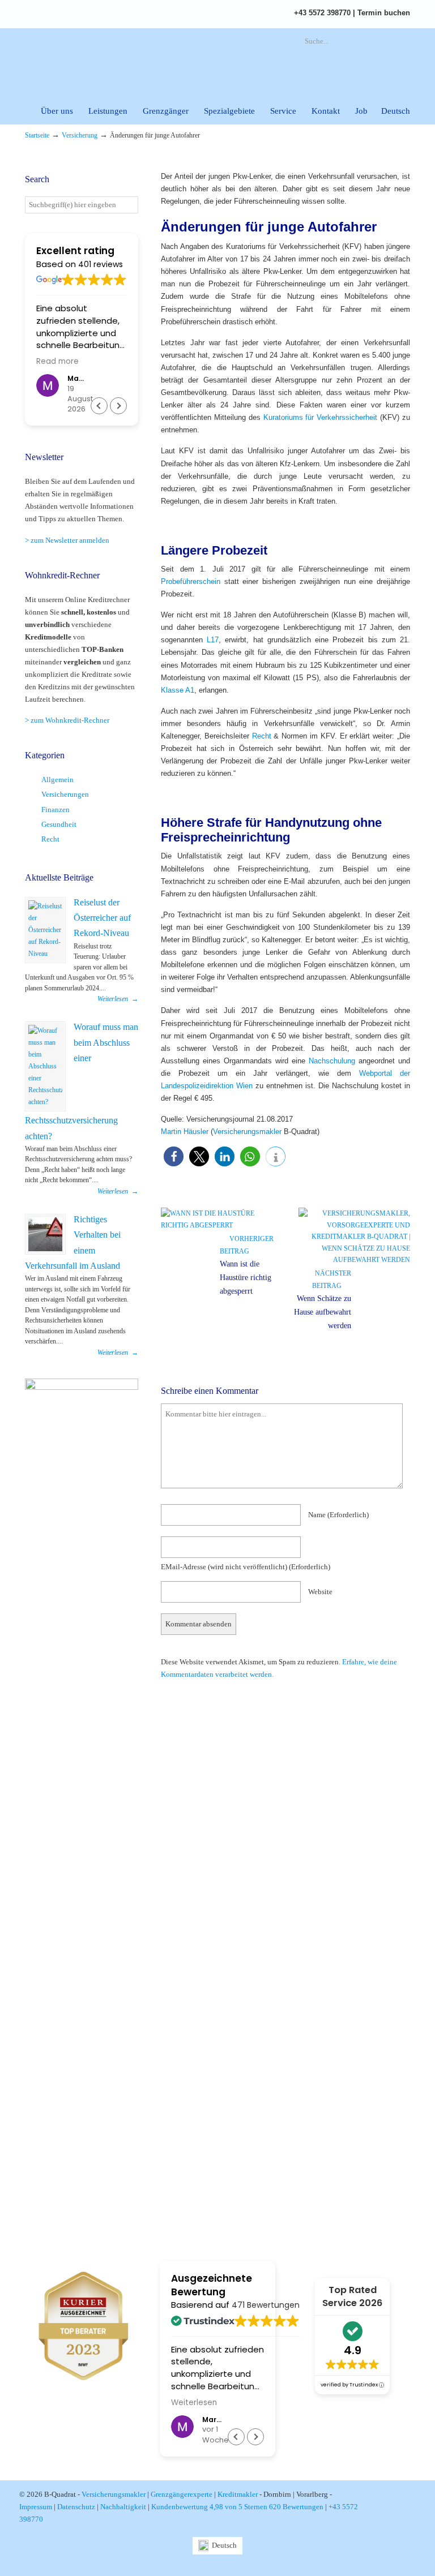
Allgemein (57, 780)
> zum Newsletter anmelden (67, 540)
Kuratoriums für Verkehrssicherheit (321, 417)
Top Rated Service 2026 (352, 2296)
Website (320, 1592)
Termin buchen (384, 13)
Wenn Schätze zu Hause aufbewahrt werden (323, 1312)
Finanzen (56, 810)
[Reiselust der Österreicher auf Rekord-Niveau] (45, 930)
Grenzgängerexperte (182, 2494)
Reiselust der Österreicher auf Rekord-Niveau (102, 918)
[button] (174, 1156)
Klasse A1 (178, 690)
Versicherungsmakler (247, 1132)
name (338, 1515)
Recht (262, 736)
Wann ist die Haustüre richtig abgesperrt (246, 1278)
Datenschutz (76, 2507)
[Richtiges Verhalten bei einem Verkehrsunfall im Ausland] (45, 1234)
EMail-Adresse (246, 1567)
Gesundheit (59, 824)
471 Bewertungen (266, 2305)
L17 (213, 640)
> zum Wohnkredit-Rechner (67, 720)
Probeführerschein (191, 581)
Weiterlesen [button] (194, 2403)
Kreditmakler (238, 2494)
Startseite (37, 136)
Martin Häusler (185, 1132)
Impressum (36, 2507)
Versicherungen (65, 794)
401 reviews (101, 264)
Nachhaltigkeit (123, 2507)
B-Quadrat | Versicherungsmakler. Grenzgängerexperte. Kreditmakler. (150, 60)
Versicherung (80, 136)
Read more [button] (57, 362)
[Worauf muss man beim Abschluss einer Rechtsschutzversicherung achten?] (45, 1066)
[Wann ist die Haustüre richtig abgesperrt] (217, 1225)
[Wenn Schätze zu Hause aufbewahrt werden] (354, 1260)
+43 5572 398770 (322, 13)
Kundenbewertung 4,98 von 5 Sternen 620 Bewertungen (237, 2507)
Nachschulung (332, 1061)
